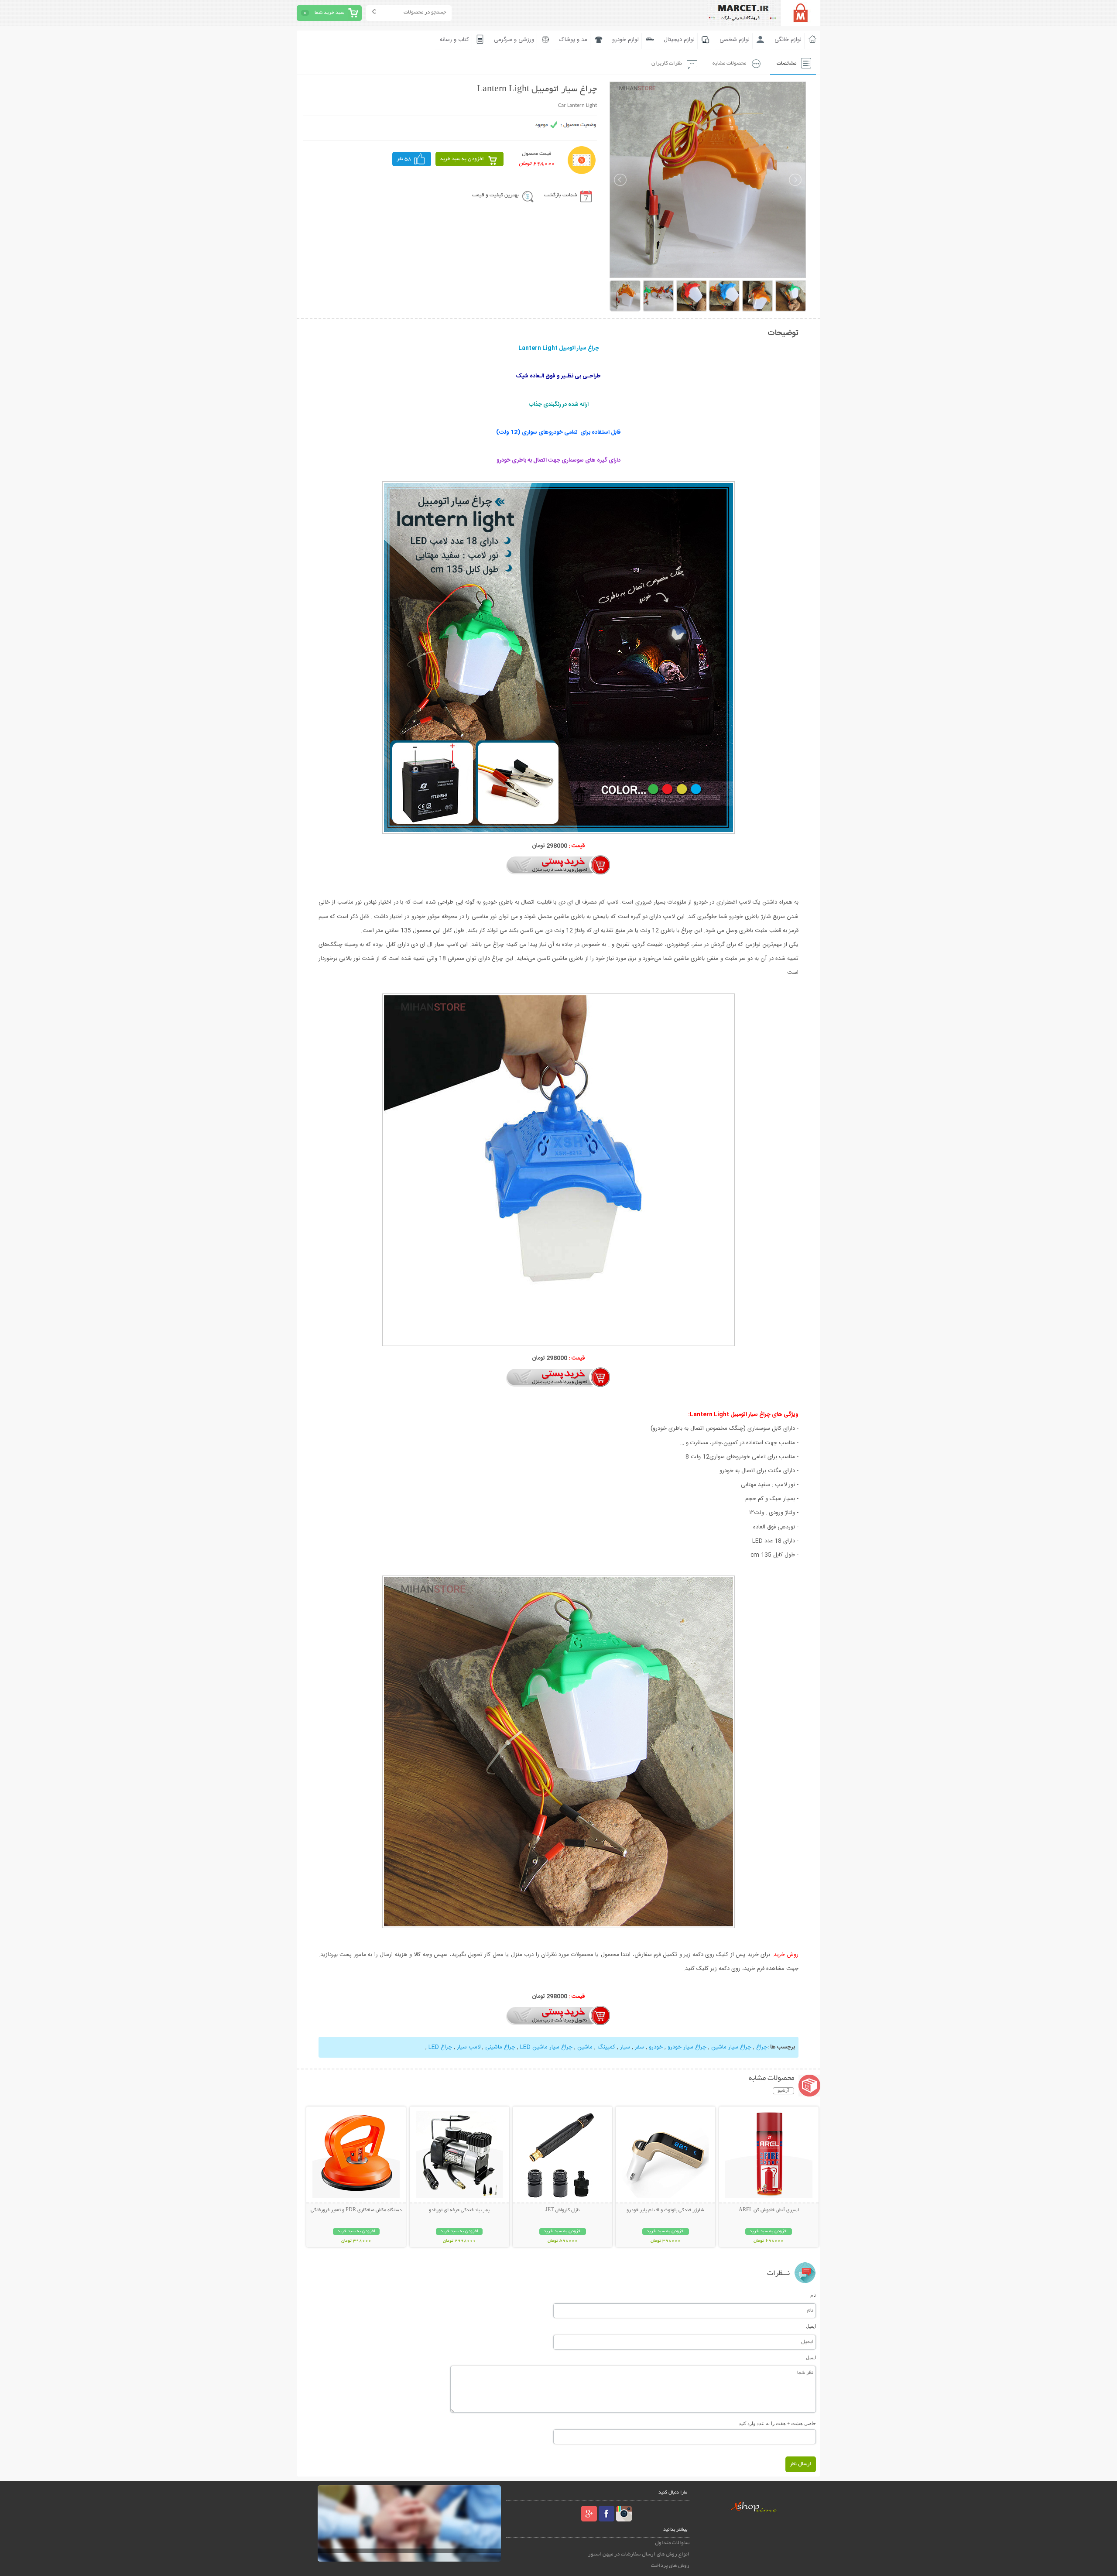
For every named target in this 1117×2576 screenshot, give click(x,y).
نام (813, 2295)
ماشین (584, 2047)
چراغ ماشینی (500, 2047)
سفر (639, 2047)
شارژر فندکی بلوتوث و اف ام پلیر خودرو (665, 2210)
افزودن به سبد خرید (462, 159)
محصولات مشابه (729, 63)
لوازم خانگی (788, 40)
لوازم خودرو (625, 40)
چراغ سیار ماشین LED (546, 2047)
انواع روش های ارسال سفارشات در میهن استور (639, 2554)
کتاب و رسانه (454, 40)
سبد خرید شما (329, 13)
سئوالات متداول (672, 2543)
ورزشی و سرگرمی (514, 40)
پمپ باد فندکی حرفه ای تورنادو (459, 2210)
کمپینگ (606, 2047)
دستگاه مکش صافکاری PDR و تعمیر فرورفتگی (356, 2210)
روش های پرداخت (670, 2566)
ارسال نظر (801, 2464)
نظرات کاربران (667, 63)
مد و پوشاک (573, 40)
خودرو (656, 2047)
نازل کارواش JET (562, 2210)
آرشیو (783, 2091)
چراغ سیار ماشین (731, 2047)
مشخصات (786, 63)
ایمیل (811, 2326)
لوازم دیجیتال (679, 40)
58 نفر (404, 159)
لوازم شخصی (735, 40)
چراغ (761, 2047)
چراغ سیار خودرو (687, 2047)
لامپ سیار (469, 2047)
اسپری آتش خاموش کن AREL (769, 2210)
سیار (625, 2047)
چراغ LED (439, 2047)
